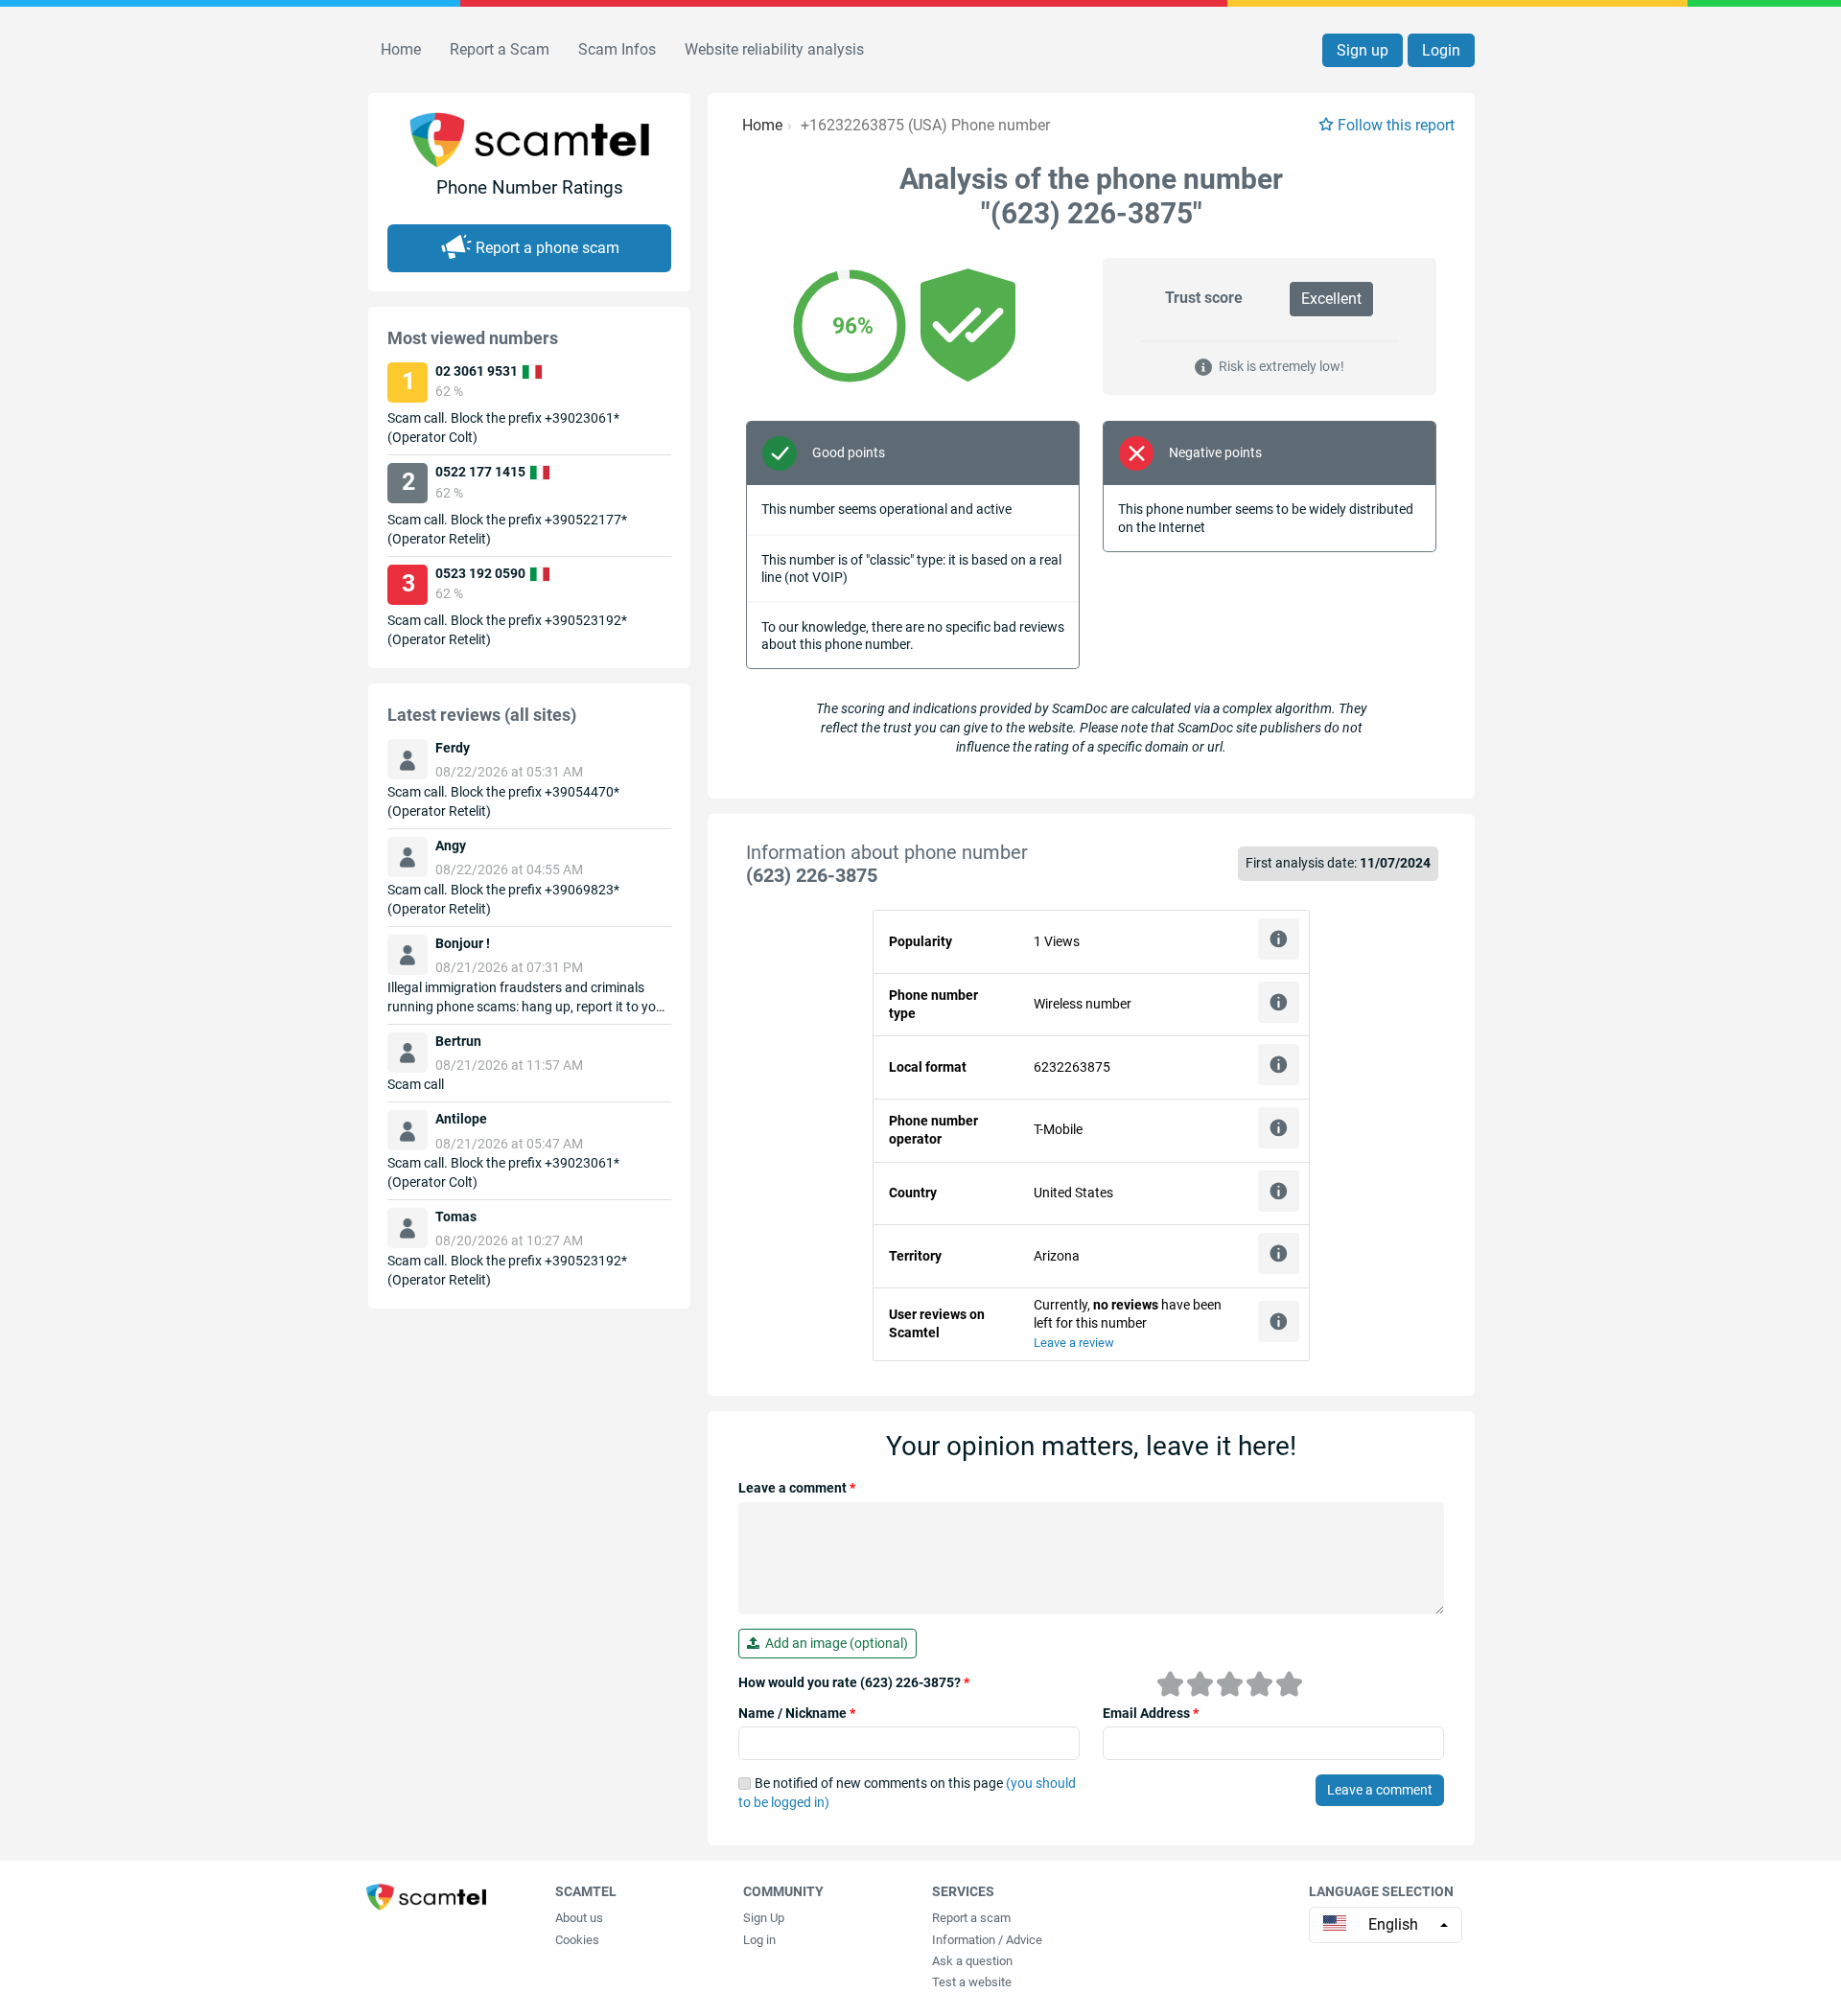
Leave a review (1074, 1343)
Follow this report (1396, 125)
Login (1441, 50)
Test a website (972, 1982)
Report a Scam (500, 49)
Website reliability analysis (774, 49)
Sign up (1363, 50)
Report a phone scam (548, 248)
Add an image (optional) (834, 1643)
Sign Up (764, 1918)
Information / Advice (987, 1940)
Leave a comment (797, 1488)
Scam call (416, 1084)
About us (579, 1918)
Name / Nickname (797, 1713)
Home (401, 49)
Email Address (1151, 1713)
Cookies (577, 1940)
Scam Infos (617, 49)
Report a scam (971, 1918)
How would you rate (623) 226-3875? (854, 1682)
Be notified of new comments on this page (907, 1793)
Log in (759, 1940)
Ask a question (972, 1961)
